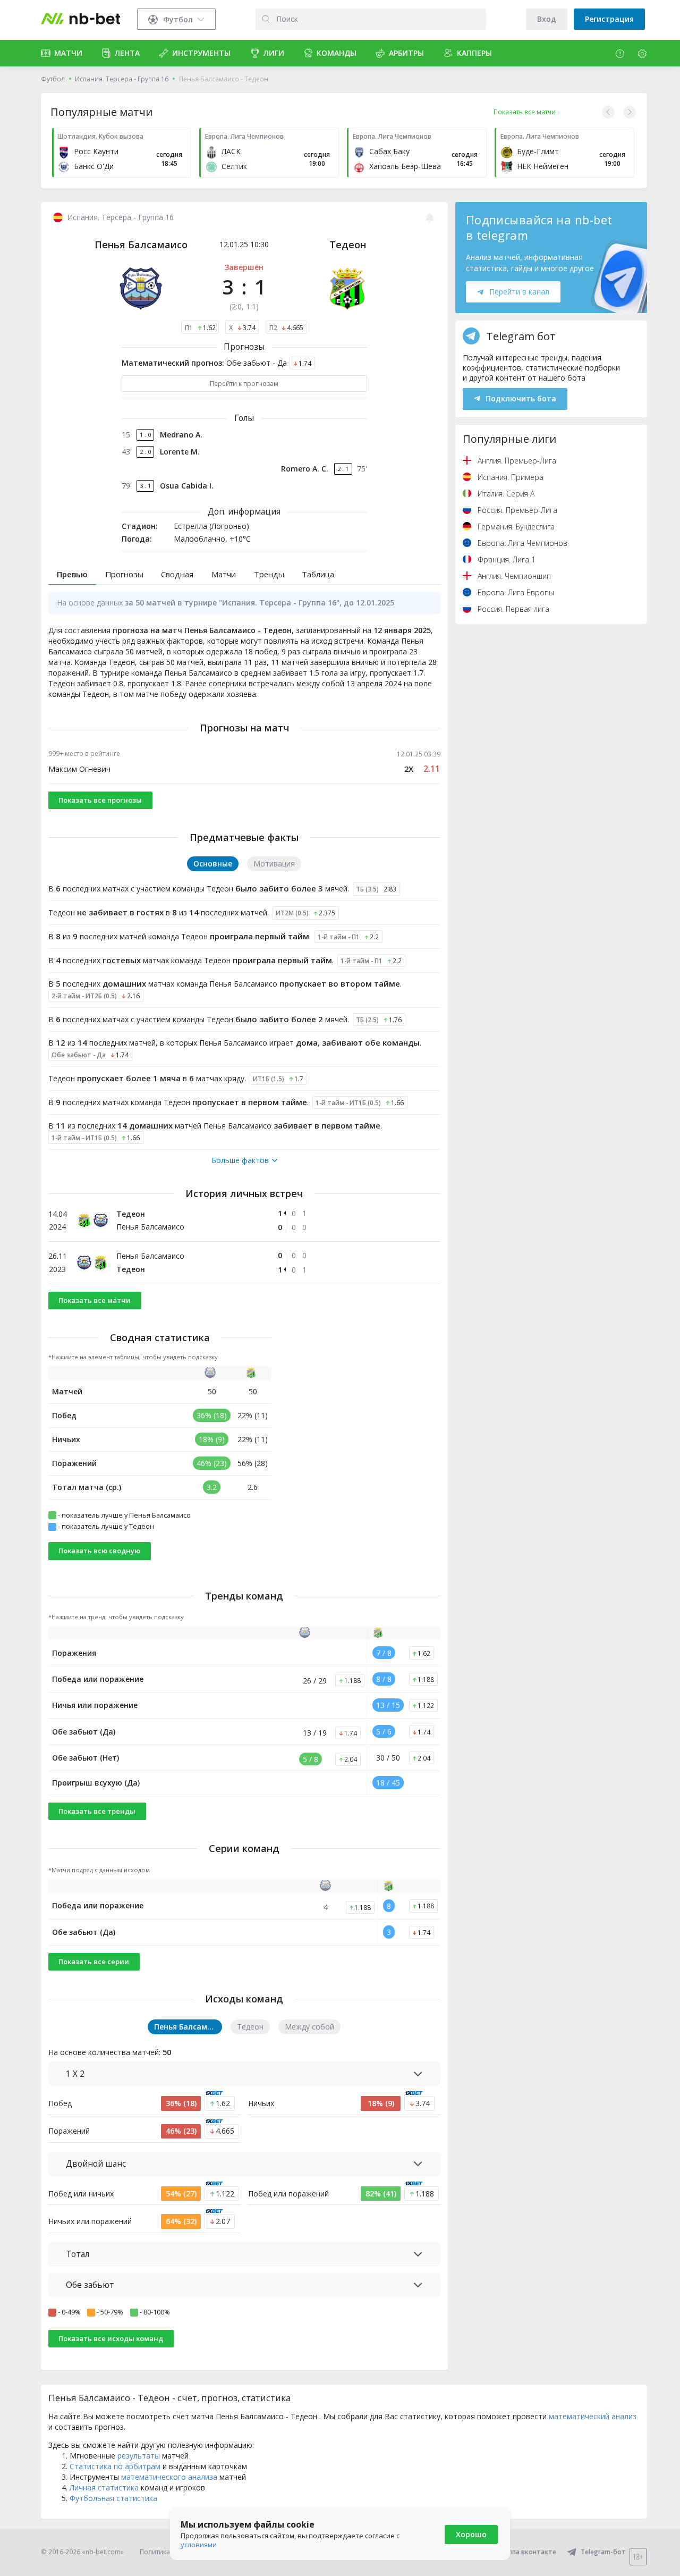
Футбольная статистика (113, 2498)
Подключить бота (521, 398)
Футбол (53, 79)
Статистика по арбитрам (115, 2466)
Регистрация (609, 19)
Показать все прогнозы (100, 800)
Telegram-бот (603, 2552)
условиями (199, 2545)
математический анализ (593, 2416)
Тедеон (348, 245)
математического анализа (169, 2477)
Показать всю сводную (99, 1551)
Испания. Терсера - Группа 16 (122, 79)
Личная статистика (104, 2487)
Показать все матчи (95, 1300)
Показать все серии (94, 1962)
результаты (139, 2456)
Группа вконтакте (527, 2552)
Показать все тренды (97, 1811)
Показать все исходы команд (111, 2338)
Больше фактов (240, 1160)
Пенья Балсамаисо (141, 245)
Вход (547, 19)
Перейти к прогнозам (244, 384)
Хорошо (471, 2534)
